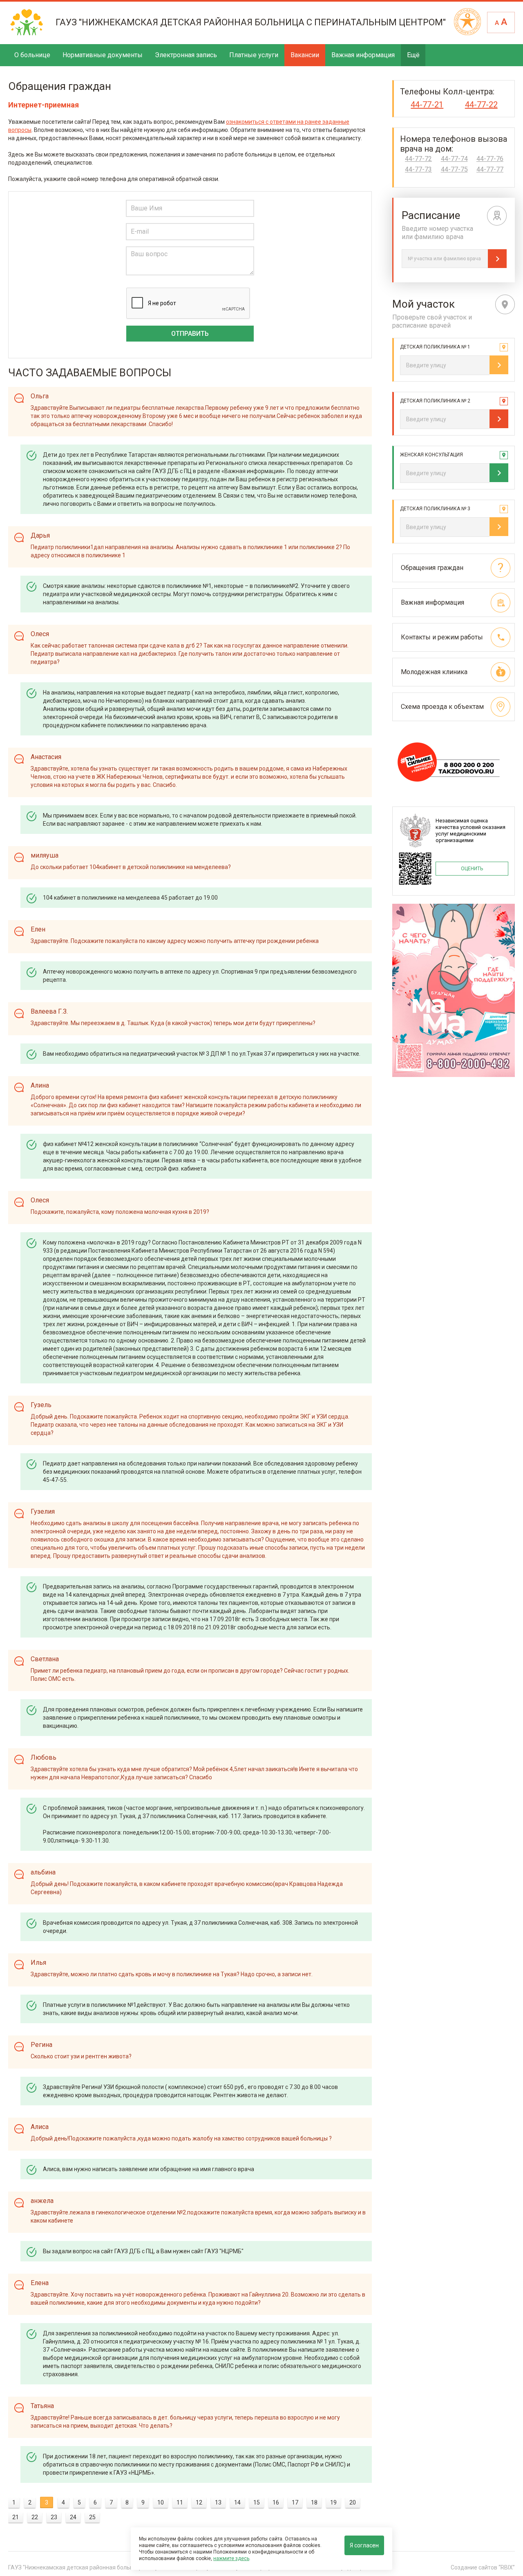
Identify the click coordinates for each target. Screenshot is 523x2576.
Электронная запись (186, 55)
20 (353, 2502)
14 (237, 2502)
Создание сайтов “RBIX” (483, 2567)
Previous (398, 991)
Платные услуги (254, 55)
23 (54, 2517)
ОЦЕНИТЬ (472, 869)
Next (510, 991)
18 (314, 2502)
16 (276, 2502)
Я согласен (364, 2545)
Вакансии (305, 55)
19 (333, 2502)
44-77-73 (418, 170)
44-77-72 (418, 159)
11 (180, 2502)
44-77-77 (490, 170)
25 (92, 2517)
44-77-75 (454, 170)
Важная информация (363, 55)
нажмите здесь (231, 2558)
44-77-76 (490, 159)
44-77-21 (427, 105)
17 (295, 2502)
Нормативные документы (103, 55)
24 (73, 2517)
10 (161, 2502)
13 (218, 2502)
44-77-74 (454, 159)
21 (16, 2517)
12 (199, 2502)
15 (257, 2502)
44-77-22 (481, 105)
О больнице (32, 55)
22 (35, 2517)
